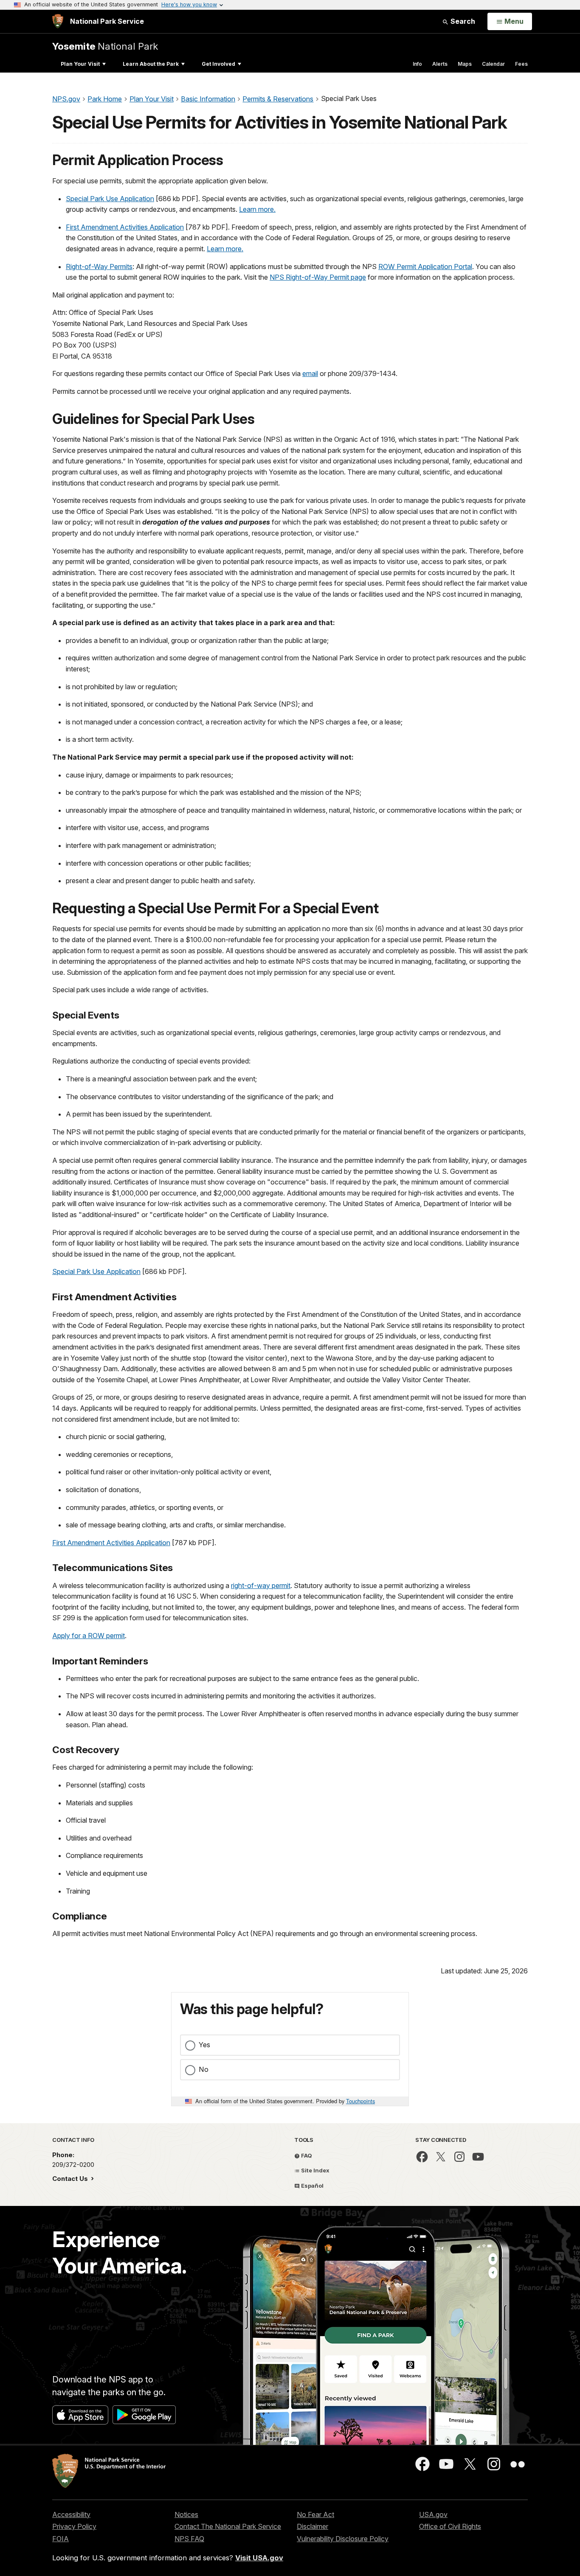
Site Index (315, 2170)
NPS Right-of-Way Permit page (318, 277)
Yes (204, 2045)
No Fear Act (315, 2514)
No (204, 2069)
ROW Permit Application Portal (425, 267)
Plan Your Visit (80, 64)
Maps (465, 64)
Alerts (440, 64)
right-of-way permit (261, 1585)
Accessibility (71, 2514)
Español (312, 2186)
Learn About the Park (151, 64)
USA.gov (433, 2514)
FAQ (306, 2155)
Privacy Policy (74, 2526)
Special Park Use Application (110, 199)
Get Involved (218, 64)
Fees (521, 64)
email (310, 373)
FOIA (61, 2539)
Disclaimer (313, 2526)
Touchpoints (360, 2101)
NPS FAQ (189, 2539)
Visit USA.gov (259, 2558)
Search (462, 21)
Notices (186, 2514)
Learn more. (257, 209)
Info (417, 64)
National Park (105, 46)
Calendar (493, 64)
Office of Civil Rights (450, 2526)
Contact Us (71, 2179)
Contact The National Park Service (228, 2526)
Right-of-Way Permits (99, 267)
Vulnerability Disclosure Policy (343, 2539)
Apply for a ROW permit (89, 1636)
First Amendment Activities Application (125, 227)
